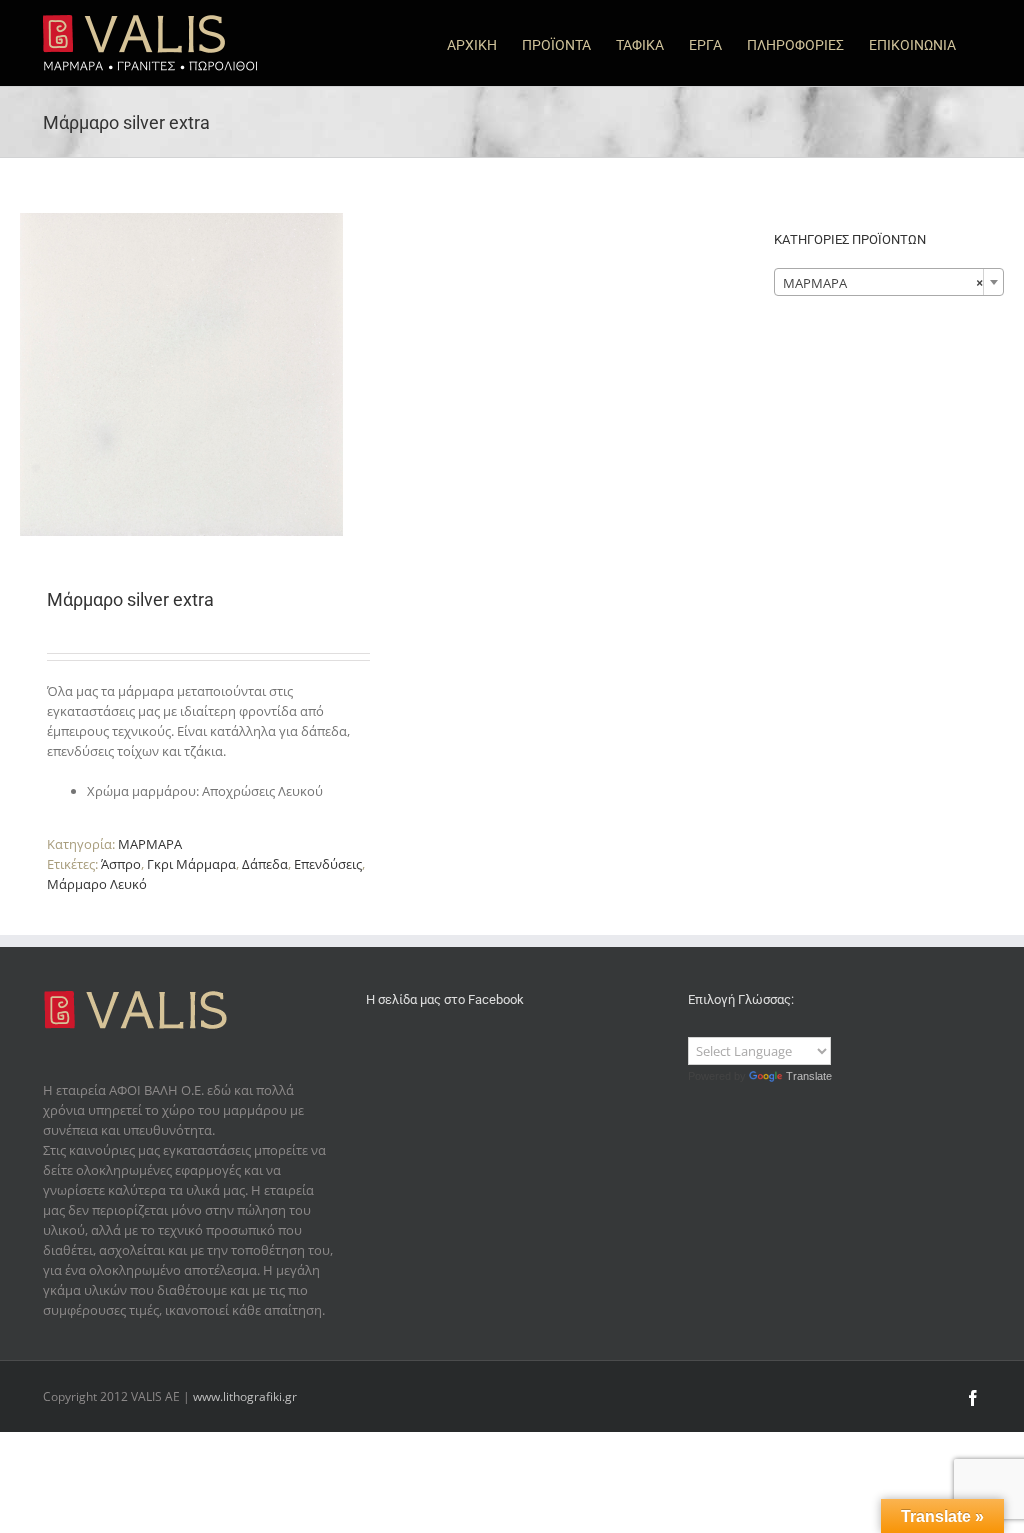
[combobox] (889, 282)
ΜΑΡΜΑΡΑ (150, 844)
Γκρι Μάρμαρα (191, 864)
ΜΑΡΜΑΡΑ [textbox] (883, 283)
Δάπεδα (265, 864)
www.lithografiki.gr (245, 1396)
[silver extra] (181, 374)
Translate (809, 1076)
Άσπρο (121, 864)
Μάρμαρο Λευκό (97, 884)
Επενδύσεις (328, 864)
